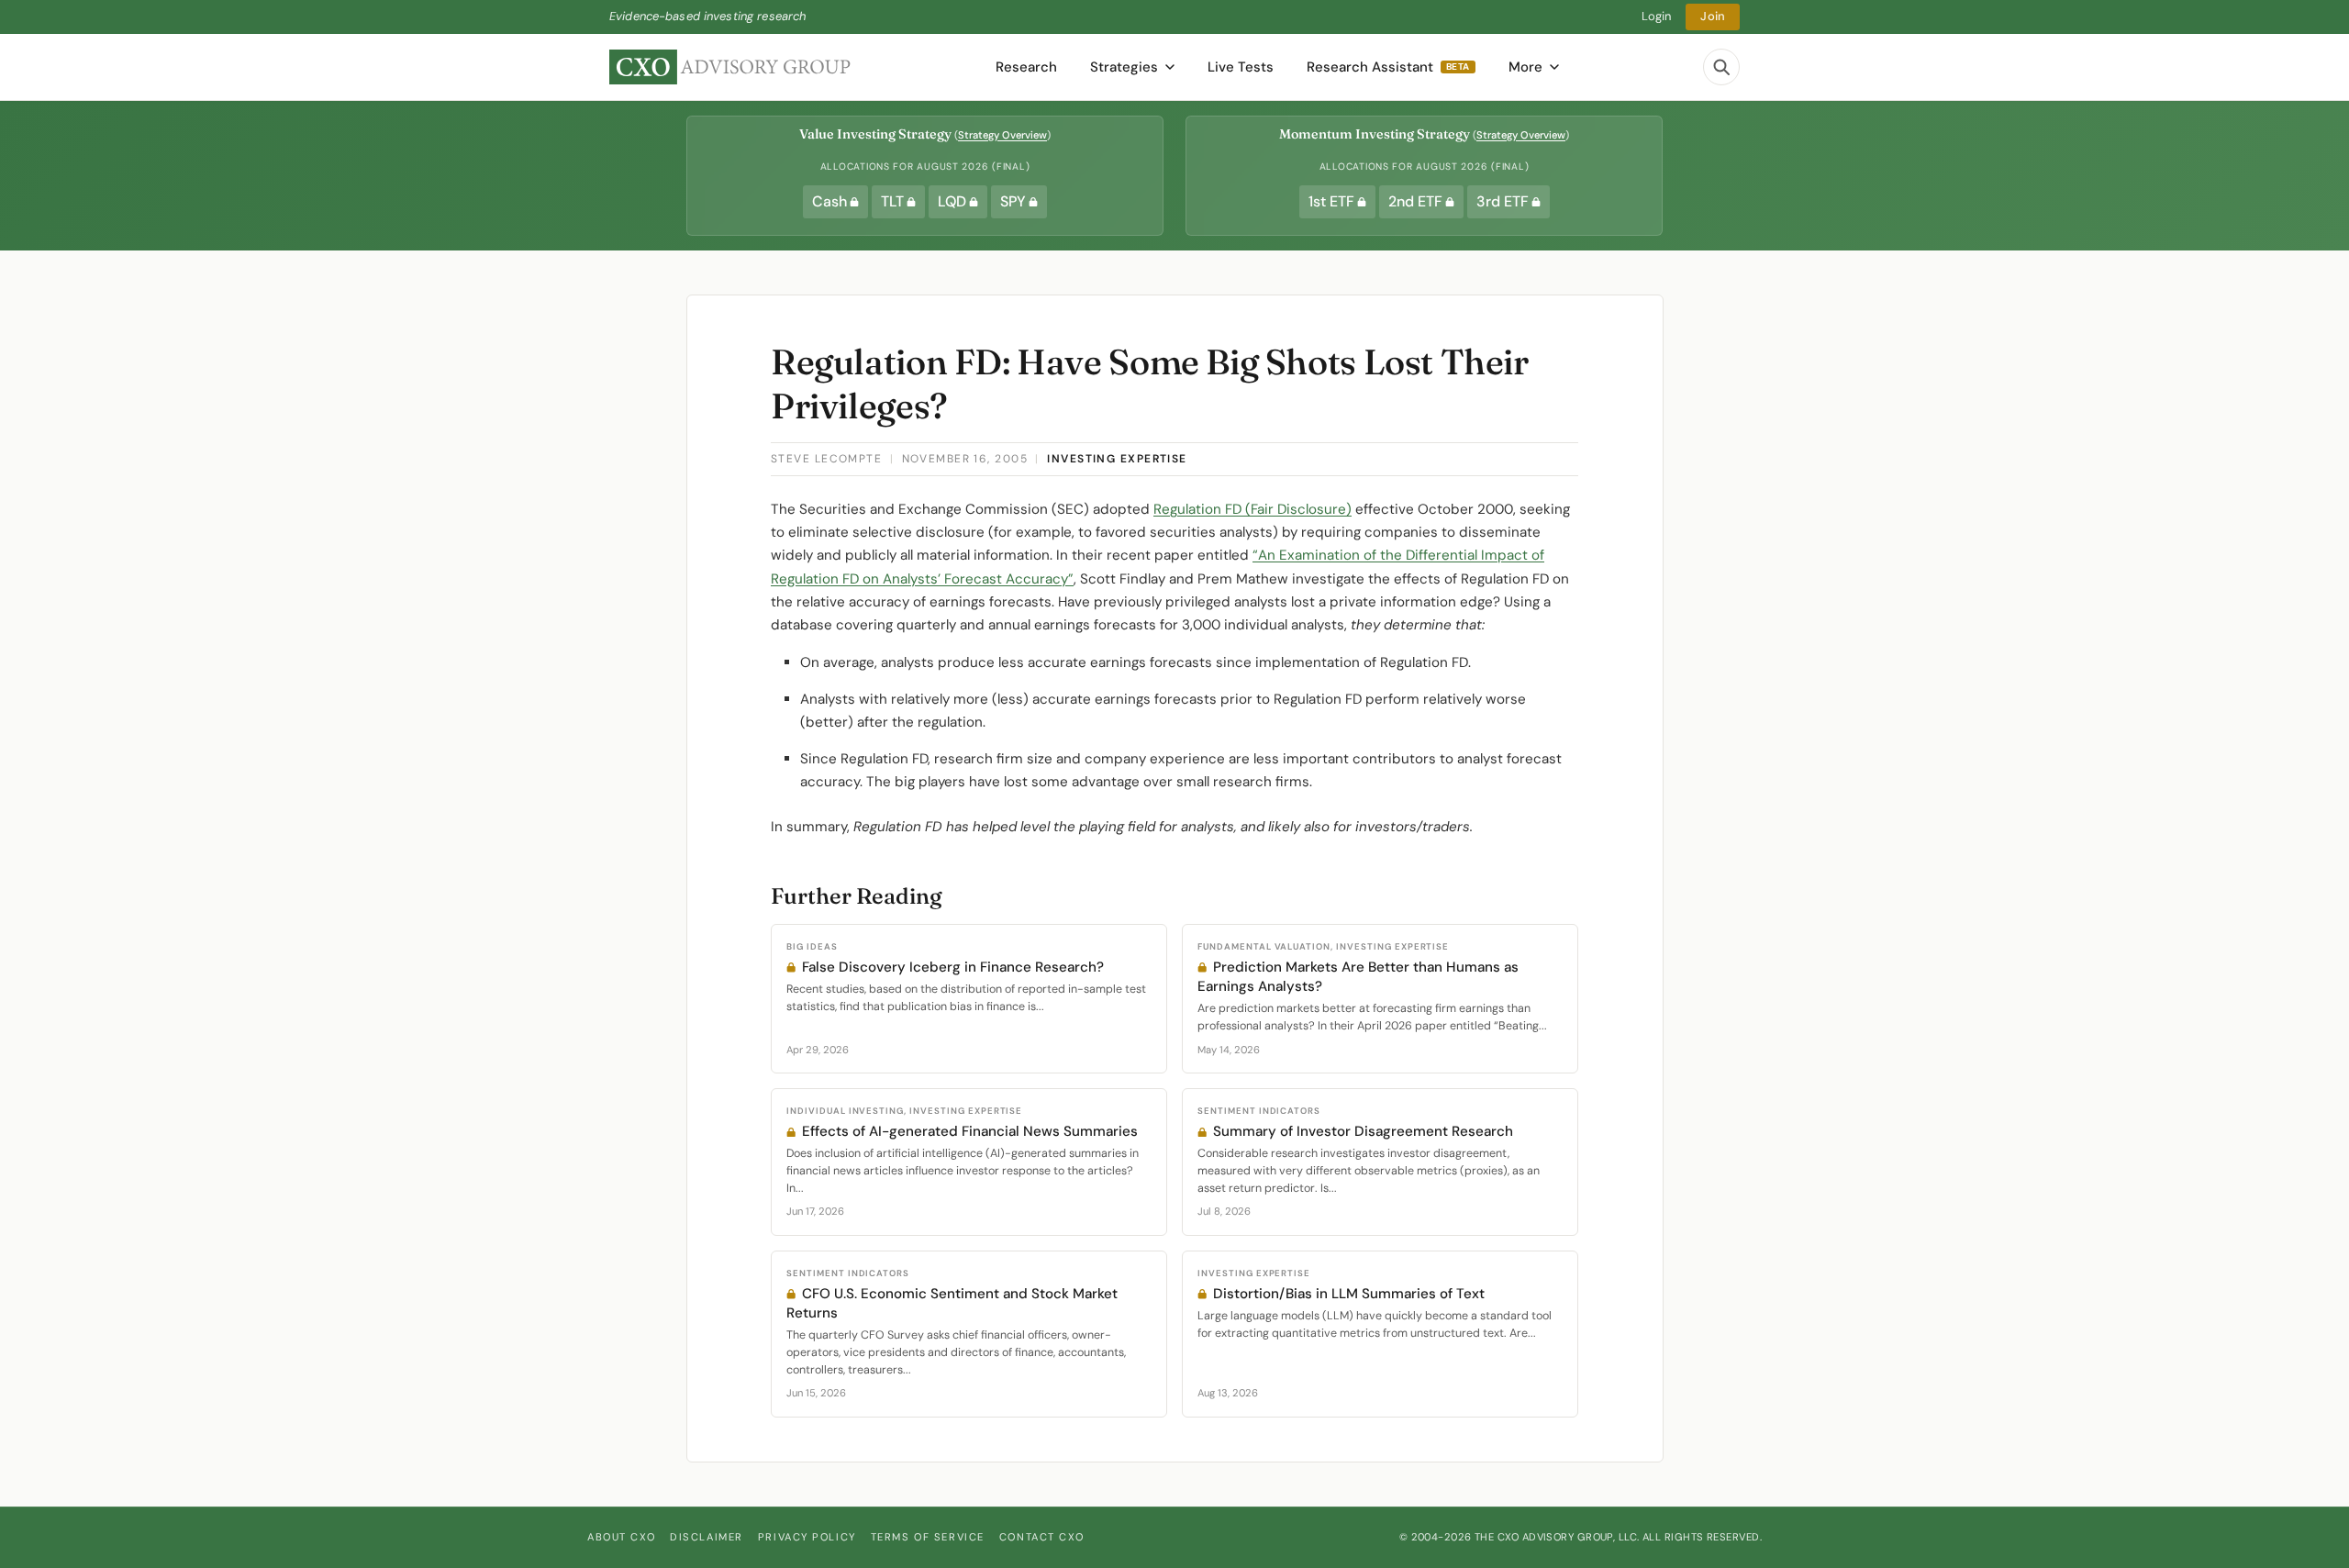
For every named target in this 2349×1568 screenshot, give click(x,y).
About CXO (621, 1537)
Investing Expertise (1117, 459)
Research (1026, 67)
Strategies (1124, 67)
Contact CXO (1041, 1537)
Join (1713, 16)
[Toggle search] (1721, 67)
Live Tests (1241, 67)
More (1525, 67)
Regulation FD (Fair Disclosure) (1252, 509)
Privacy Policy (807, 1537)
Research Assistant (1388, 67)
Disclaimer (707, 1537)
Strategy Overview (1002, 135)
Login (1657, 16)
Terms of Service (928, 1537)
